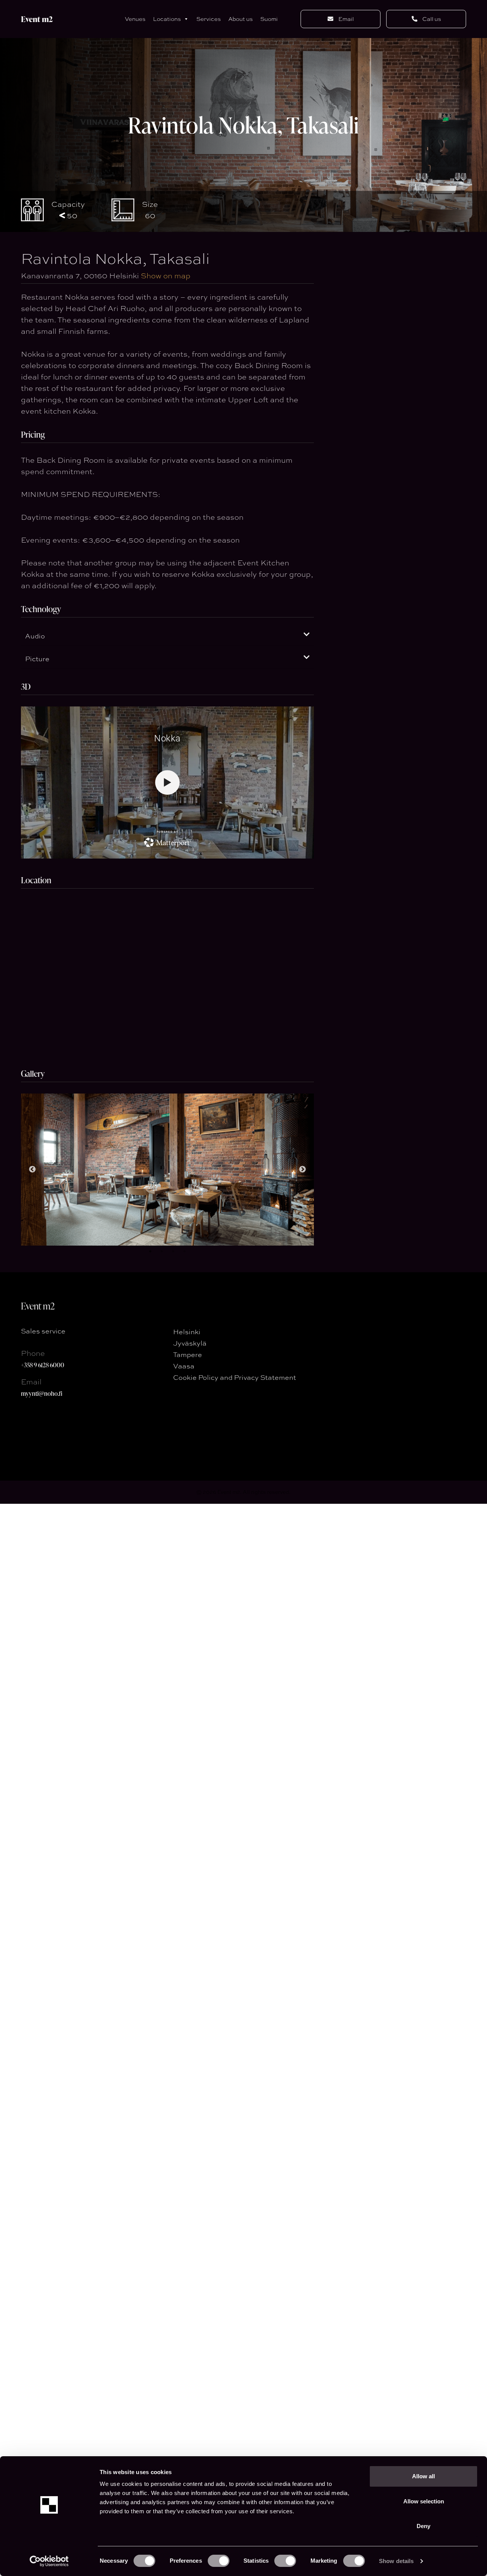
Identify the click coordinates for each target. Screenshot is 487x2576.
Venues (135, 19)
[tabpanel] (167, 1170)
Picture (37, 659)
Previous (32, 1170)
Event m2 (37, 19)
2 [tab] (162, 1251)
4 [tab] (185, 1251)
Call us (431, 19)
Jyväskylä (190, 1343)
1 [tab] (150, 1251)
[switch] (219, 2561)
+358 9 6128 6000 (43, 1365)
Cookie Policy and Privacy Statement (235, 1377)
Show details (396, 2561)
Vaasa (184, 1366)
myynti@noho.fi (42, 1393)
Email (345, 19)
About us (240, 19)
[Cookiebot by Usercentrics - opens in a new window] (49, 2561)
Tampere (188, 1354)
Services (208, 19)
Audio (35, 636)
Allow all (423, 2476)
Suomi (269, 19)
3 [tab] (173, 1251)
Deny (423, 2526)
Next (302, 1170)
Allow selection (424, 2501)
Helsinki (187, 1332)
